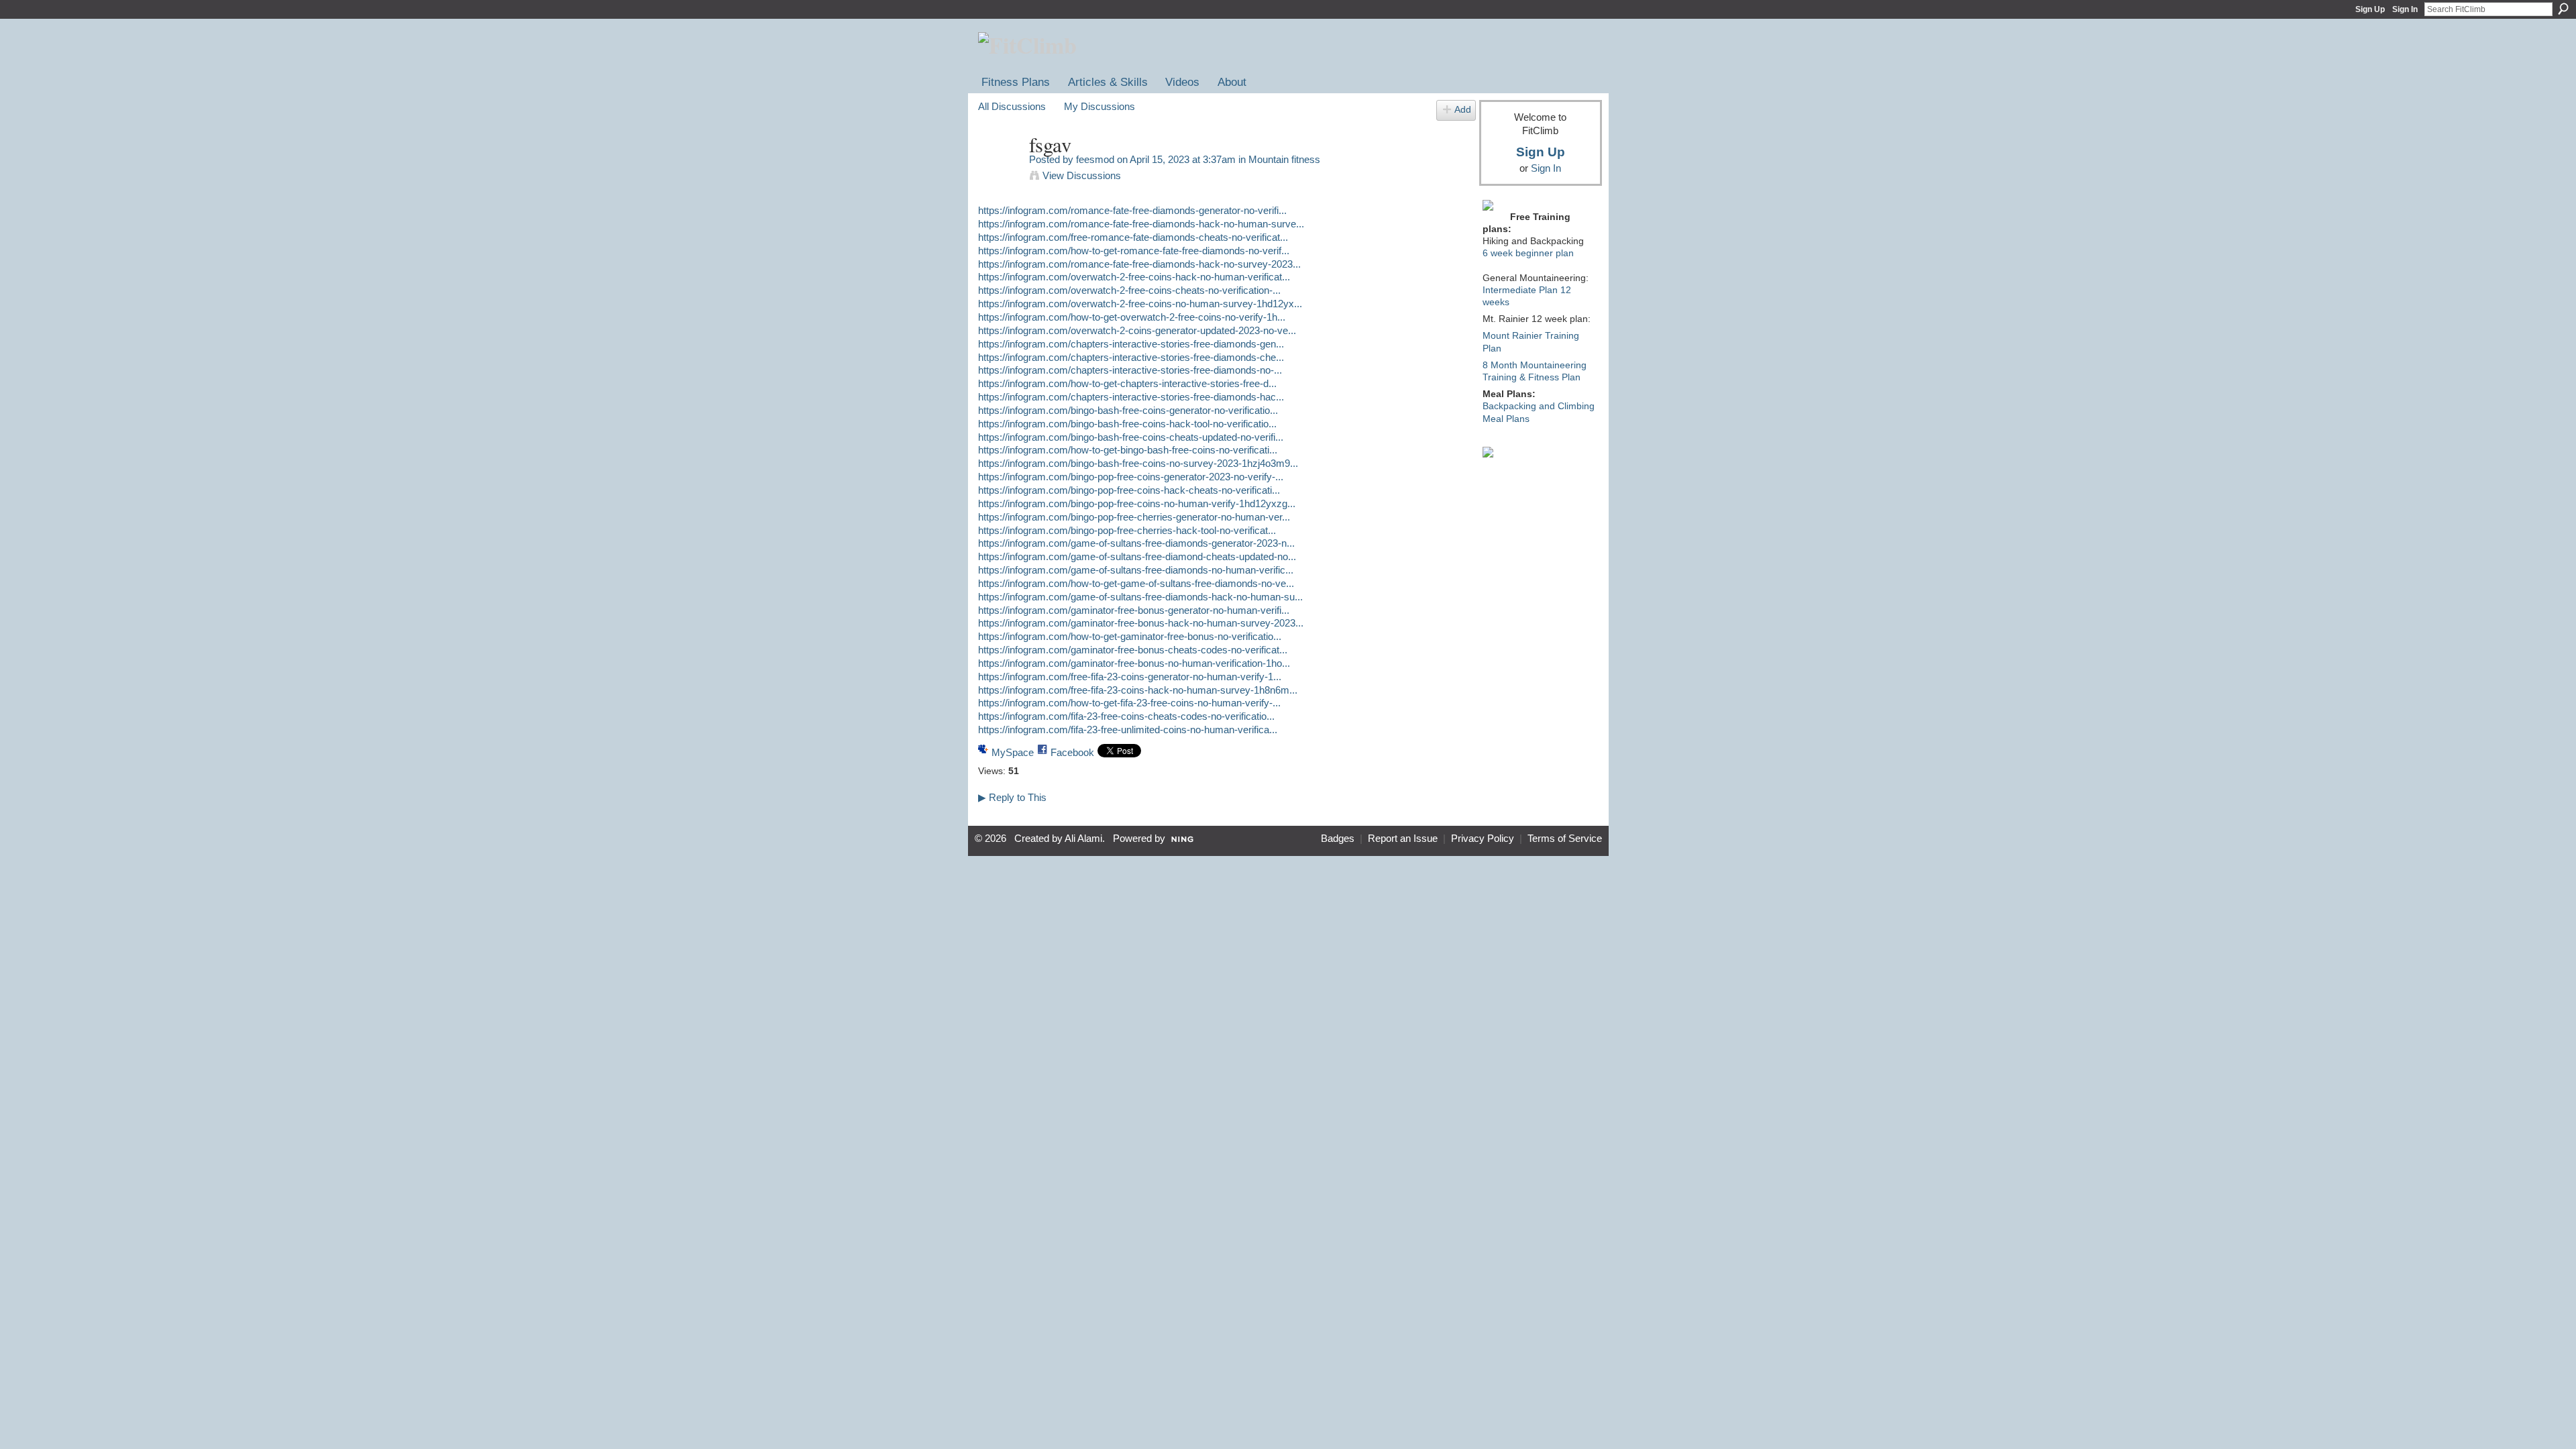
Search (2563, 9)
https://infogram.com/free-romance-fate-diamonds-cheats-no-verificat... (1133, 237)
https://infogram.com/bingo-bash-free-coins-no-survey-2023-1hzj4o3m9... (1138, 463)
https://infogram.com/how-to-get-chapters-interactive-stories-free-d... (1127, 383)
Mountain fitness (1284, 159)
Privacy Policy (1483, 839)
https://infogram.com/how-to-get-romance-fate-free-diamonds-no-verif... (1134, 251)
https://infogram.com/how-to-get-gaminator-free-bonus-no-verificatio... (1130, 636)
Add (1463, 110)
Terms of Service (1565, 839)
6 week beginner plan (1528, 253)
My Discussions (1099, 106)
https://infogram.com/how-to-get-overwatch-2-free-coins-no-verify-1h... (1132, 317)
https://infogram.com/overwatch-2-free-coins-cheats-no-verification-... (1129, 290)
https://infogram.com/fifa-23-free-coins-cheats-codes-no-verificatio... (1126, 716)
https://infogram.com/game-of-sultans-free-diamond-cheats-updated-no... (1137, 556)
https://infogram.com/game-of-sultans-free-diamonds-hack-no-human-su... (1140, 597)
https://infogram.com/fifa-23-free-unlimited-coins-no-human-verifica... (1128, 730)
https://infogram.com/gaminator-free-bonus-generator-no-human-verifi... (1134, 610)
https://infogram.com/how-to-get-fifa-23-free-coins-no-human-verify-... (1129, 703)
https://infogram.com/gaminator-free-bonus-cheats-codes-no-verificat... (1133, 650)
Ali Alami (1083, 839)
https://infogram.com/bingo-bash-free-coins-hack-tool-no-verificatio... (1127, 424)
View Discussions (1082, 175)
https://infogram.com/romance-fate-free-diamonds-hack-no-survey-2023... (1139, 264)
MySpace (1013, 752)
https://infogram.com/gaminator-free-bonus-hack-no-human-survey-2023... (1141, 623)
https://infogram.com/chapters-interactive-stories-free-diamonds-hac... (1131, 397)
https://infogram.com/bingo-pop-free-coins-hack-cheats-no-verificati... (1129, 490)
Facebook (1072, 752)
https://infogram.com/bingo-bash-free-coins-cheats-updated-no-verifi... (1131, 437)
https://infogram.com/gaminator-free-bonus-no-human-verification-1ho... (1134, 663)
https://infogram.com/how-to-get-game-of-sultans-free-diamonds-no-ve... (1136, 583)
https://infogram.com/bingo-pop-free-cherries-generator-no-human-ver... (1134, 517)
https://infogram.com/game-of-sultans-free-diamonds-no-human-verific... (1136, 570)
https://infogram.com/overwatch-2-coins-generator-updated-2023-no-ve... (1137, 330)
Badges (1338, 839)
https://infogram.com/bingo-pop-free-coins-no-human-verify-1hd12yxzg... (1137, 503)
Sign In (2405, 9)
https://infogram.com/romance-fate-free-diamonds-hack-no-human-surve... (1141, 224)
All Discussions (1012, 106)
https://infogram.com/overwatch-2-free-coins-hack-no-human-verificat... (1134, 277)
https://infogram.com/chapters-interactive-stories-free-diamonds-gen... (1131, 344)
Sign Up (2370, 9)
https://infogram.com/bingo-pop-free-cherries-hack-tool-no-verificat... (1127, 530)
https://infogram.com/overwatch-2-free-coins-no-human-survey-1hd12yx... (1140, 304)
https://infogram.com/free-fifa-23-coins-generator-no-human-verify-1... (1130, 677)
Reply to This (1012, 797)
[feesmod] (1000, 170)
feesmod (1095, 159)
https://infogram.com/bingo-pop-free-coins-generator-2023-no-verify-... (1131, 477)
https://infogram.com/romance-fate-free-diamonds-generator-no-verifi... (1132, 210)
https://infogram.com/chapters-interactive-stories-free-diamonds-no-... (1130, 370)
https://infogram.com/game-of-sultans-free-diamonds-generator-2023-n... (1136, 543)
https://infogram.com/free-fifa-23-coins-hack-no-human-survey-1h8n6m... (1138, 690)
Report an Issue (1403, 839)
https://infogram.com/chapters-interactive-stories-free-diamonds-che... (1131, 357)
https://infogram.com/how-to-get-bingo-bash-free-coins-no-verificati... (1128, 450)
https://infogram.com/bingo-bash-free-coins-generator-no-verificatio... (1128, 410)
